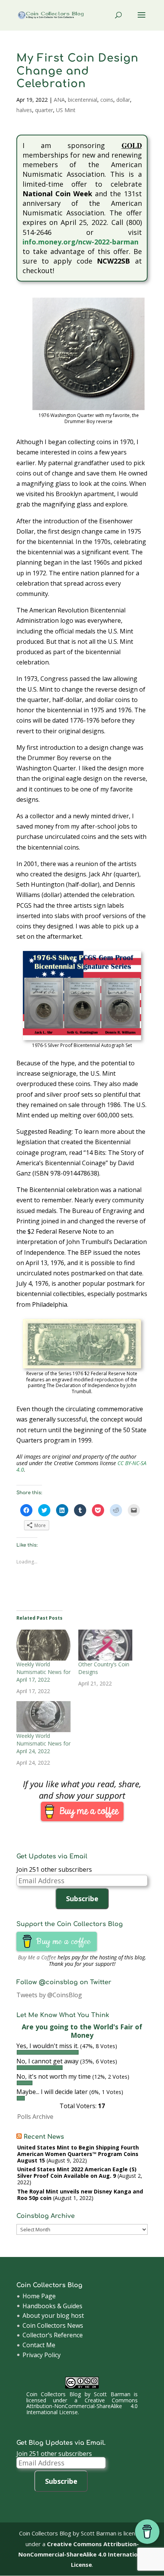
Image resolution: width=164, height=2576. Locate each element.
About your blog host (53, 2315)
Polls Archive (35, 2117)
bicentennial (83, 100)
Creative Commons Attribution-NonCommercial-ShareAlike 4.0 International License (82, 2406)
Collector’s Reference (53, 2335)
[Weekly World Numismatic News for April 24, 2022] (43, 1717)
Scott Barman (112, 2394)
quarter (44, 110)
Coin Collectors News (53, 2325)
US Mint (66, 110)
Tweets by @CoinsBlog (49, 1995)
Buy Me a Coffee (37, 1957)
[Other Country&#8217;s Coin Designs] (105, 1645)
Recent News (44, 2137)
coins (107, 100)
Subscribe (82, 1899)
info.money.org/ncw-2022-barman (80, 242)
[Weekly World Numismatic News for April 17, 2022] (43, 1645)
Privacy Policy (42, 2355)
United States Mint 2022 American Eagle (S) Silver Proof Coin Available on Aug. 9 (77, 2172)
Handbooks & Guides (52, 2306)
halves (24, 110)
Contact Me (39, 2345)
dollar (123, 100)
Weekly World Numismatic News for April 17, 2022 (43, 1672)
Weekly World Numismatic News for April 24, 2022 (43, 1743)
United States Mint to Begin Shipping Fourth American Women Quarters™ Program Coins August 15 (78, 2154)
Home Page (39, 2296)
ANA (59, 100)
